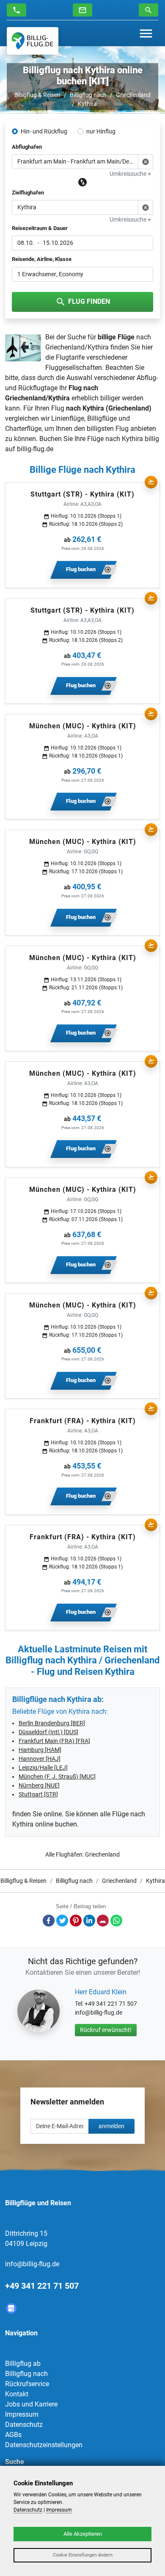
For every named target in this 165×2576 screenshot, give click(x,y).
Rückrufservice (27, 2384)
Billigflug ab (23, 2364)
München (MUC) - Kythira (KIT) (83, 726)
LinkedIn (89, 1921)
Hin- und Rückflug (44, 131)
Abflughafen (27, 147)
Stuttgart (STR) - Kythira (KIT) (82, 494)
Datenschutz (24, 2425)
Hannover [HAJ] (40, 1759)
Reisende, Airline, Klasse (42, 259)
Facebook (49, 1921)
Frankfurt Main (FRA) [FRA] (54, 1741)
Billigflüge (102, 418)
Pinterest (76, 1921)
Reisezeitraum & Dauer (40, 228)
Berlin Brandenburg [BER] (52, 1723)
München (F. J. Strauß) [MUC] (57, 1777)
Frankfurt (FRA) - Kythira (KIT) (83, 1421)
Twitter (62, 1921)
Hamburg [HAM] (40, 1750)
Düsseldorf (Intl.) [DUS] (48, 1732)
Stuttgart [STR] (38, 1794)
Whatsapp (116, 1921)
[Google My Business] (11, 2308)
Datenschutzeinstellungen (44, 2445)
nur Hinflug (101, 131)
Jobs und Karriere (31, 2404)
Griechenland (133, 95)
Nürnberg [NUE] (39, 1785)
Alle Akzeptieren (83, 2534)
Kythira (87, 104)
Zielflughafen (28, 193)
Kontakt (17, 2394)
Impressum (22, 2414)
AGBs (13, 2435)
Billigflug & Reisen (37, 95)
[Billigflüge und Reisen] (33, 41)
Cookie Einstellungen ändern (83, 2555)
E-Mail (103, 1921)
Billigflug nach (88, 95)
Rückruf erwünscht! (106, 2030)
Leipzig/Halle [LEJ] (43, 1768)
